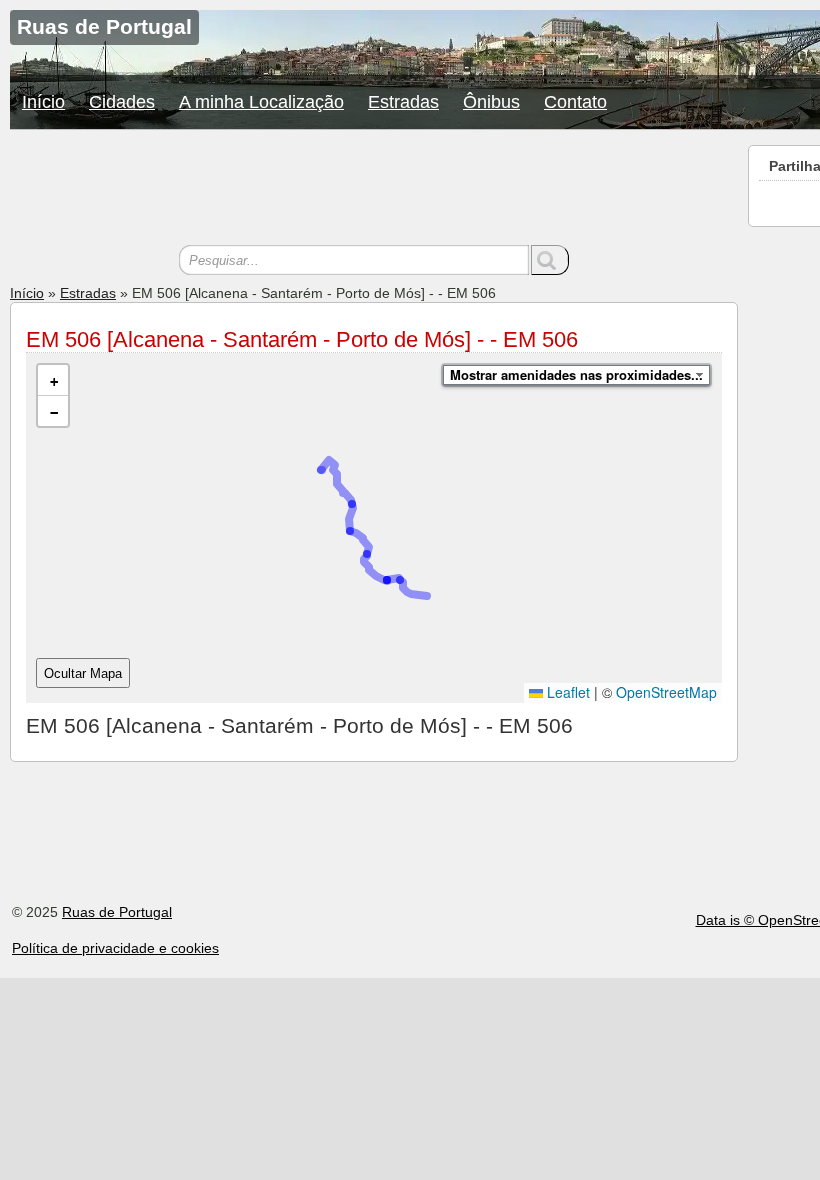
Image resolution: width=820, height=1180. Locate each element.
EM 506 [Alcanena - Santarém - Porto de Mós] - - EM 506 (302, 339)
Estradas (403, 102)
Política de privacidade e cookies (115, 948)
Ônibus (491, 102)
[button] (53, 380)
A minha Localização (261, 102)
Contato (575, 102)
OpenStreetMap (666, 692)
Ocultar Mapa (83, 673)
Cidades (122, 102)
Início (43, 102)
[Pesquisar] (550, 260)
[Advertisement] (374, 190)
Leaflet (566, 692)
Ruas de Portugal (117, 912)
